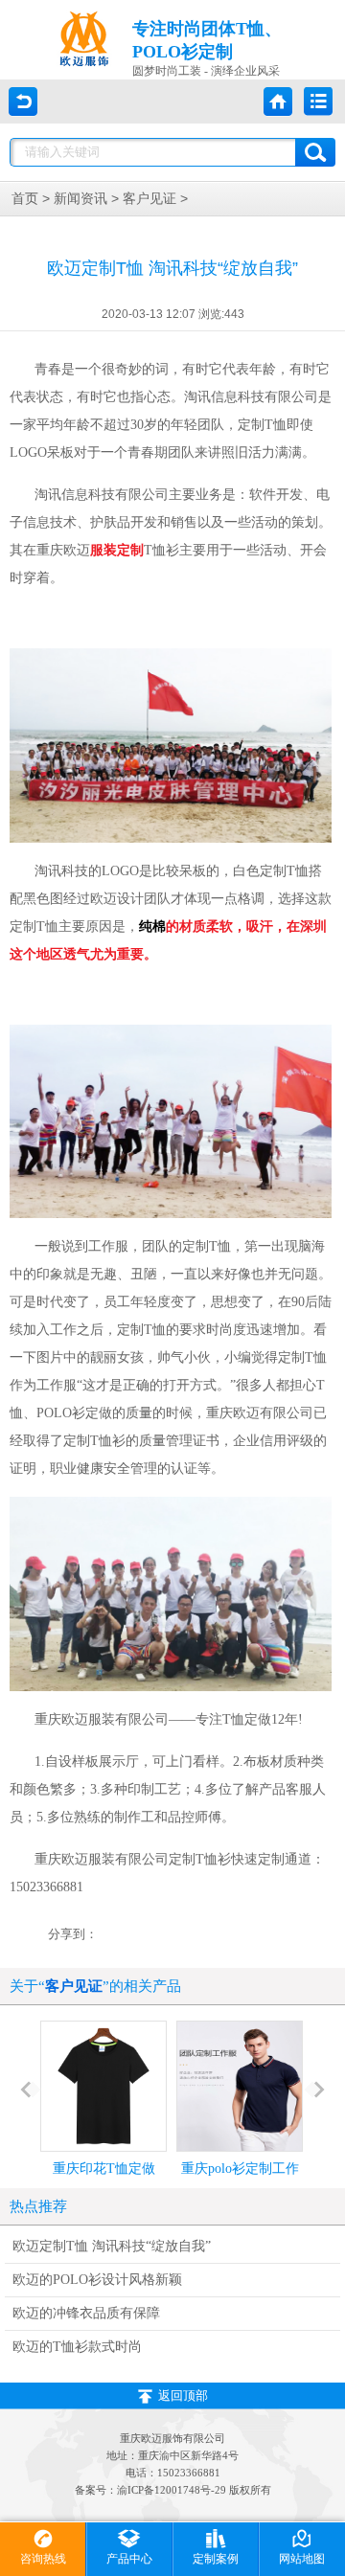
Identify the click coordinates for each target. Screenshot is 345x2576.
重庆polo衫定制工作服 (240, 2185)
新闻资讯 (80, 199)
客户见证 (149, 199)
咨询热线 (43, 2559)
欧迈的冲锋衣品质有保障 (86, 2313)
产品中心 (129, 2559)
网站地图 (302, 2559)
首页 (25, 199)
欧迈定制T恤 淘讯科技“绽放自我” (112, 2246)
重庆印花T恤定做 (104, 2169)
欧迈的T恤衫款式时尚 (77, 2347)
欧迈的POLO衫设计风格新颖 (97, 2280)
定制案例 (216, 2559)
